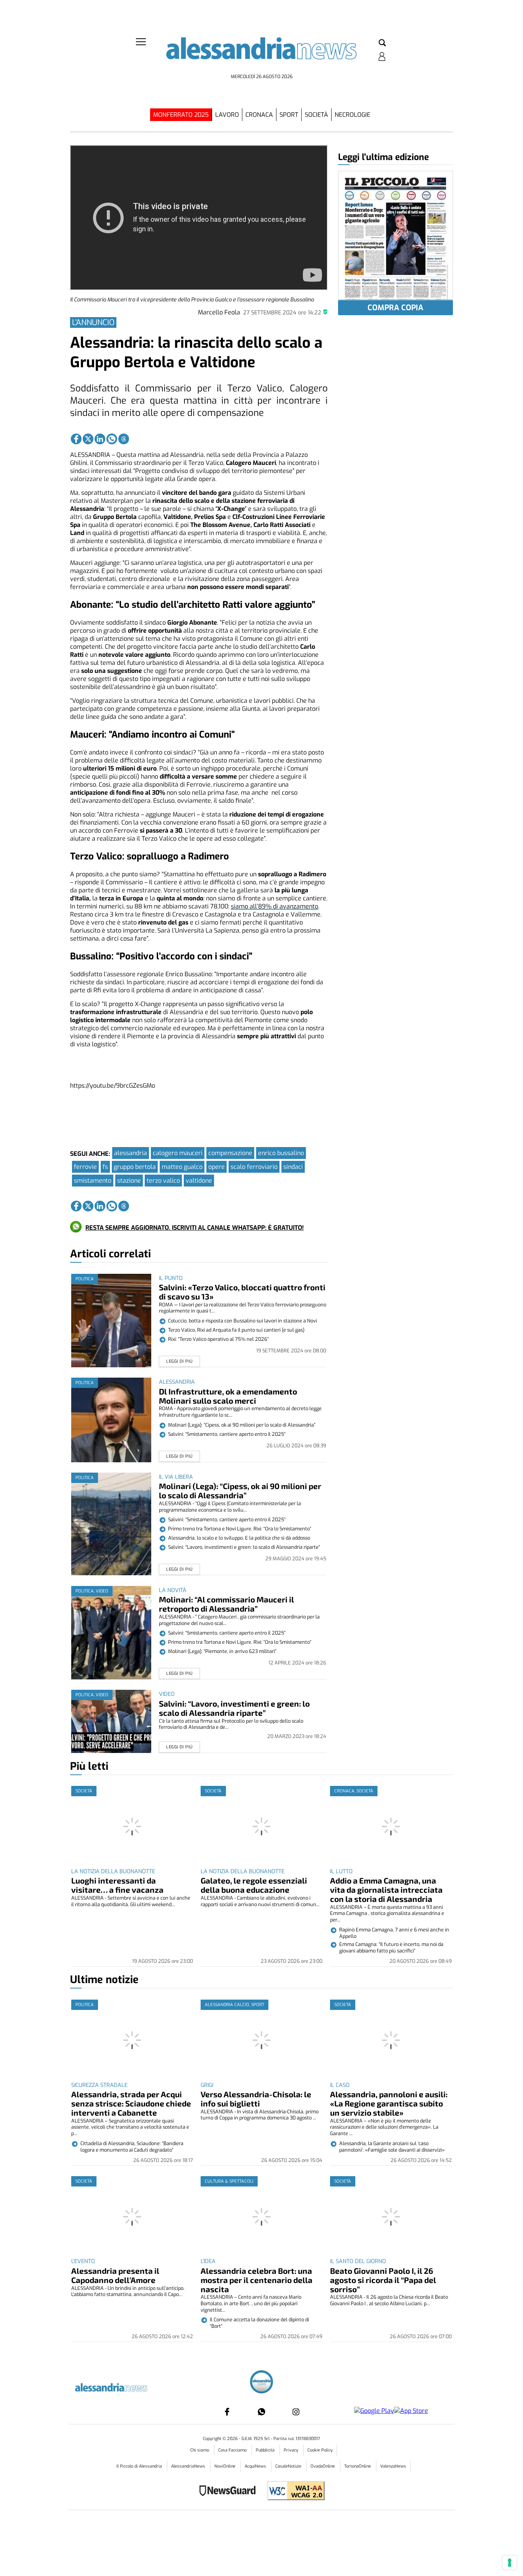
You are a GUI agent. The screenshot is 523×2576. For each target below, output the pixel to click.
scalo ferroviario (254, 1167)
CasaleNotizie (289, 2466)
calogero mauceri (178, 1153)
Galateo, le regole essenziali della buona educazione (254, 1885)
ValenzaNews (393, 2466)
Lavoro (227, 115)
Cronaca (259, 115)
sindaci (293, 1167)
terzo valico (163, 1181)
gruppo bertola (135, 1167)
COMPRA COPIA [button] (396, 308)
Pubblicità (266, 2450)
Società (316, 115)
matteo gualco (182, 1167)
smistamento (93, 1181)
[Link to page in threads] (124, 439)
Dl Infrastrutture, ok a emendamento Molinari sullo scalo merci (228, 1396)
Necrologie (352, 115)
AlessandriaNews (189, 2466)
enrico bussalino (281, 1153)
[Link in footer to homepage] (261, 2383)
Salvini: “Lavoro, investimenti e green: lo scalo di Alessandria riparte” (234, 1708)
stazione (129, 1181)
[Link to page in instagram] (296, 2412)
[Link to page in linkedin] (100, 439)
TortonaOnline (358, 2466)
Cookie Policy (320, 2450)
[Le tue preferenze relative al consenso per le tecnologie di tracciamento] (510, 2563)
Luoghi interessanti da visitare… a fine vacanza (117, 1885)
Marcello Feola (219, 312)
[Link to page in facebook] (76, 439)
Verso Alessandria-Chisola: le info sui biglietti (256, 2099)
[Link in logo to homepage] (261, 54)
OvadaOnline (323, 2466)
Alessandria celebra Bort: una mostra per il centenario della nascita (257, 2280)
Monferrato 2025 (181, 115)
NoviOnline (226, 2466)
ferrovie (85, 1167)
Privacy (292, 2450)
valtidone (199, 1181)
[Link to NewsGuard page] (230, 2492)
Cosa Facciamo (233, 2450)
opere (217, 1167)
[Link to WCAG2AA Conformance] (293, 2492)
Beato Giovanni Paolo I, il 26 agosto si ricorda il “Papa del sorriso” (383, 2280)
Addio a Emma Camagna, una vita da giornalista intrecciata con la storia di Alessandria (386, 1889)
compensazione (230, 1153)
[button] (382, 43)
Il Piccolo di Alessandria (140, 2466)
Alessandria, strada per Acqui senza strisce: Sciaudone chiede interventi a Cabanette (131, 2103)
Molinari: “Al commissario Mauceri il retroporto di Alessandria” (226, 1604)
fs (105, 1167)
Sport (289, 115)
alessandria (131, 1153)
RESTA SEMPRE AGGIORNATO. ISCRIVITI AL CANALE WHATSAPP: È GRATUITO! (194, 1228)
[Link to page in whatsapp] (112, 439)
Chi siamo (200, 2450)
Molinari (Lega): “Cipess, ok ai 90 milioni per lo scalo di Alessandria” (240, 1490)
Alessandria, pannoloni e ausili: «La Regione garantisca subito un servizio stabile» (389, 2103)
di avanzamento (275, 906)
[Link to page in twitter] (88, 439)
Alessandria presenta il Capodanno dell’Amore (115, 2275)
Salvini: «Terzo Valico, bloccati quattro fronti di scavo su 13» (242, 1292)
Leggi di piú (179, 1361)
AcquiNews (256, 2466)
